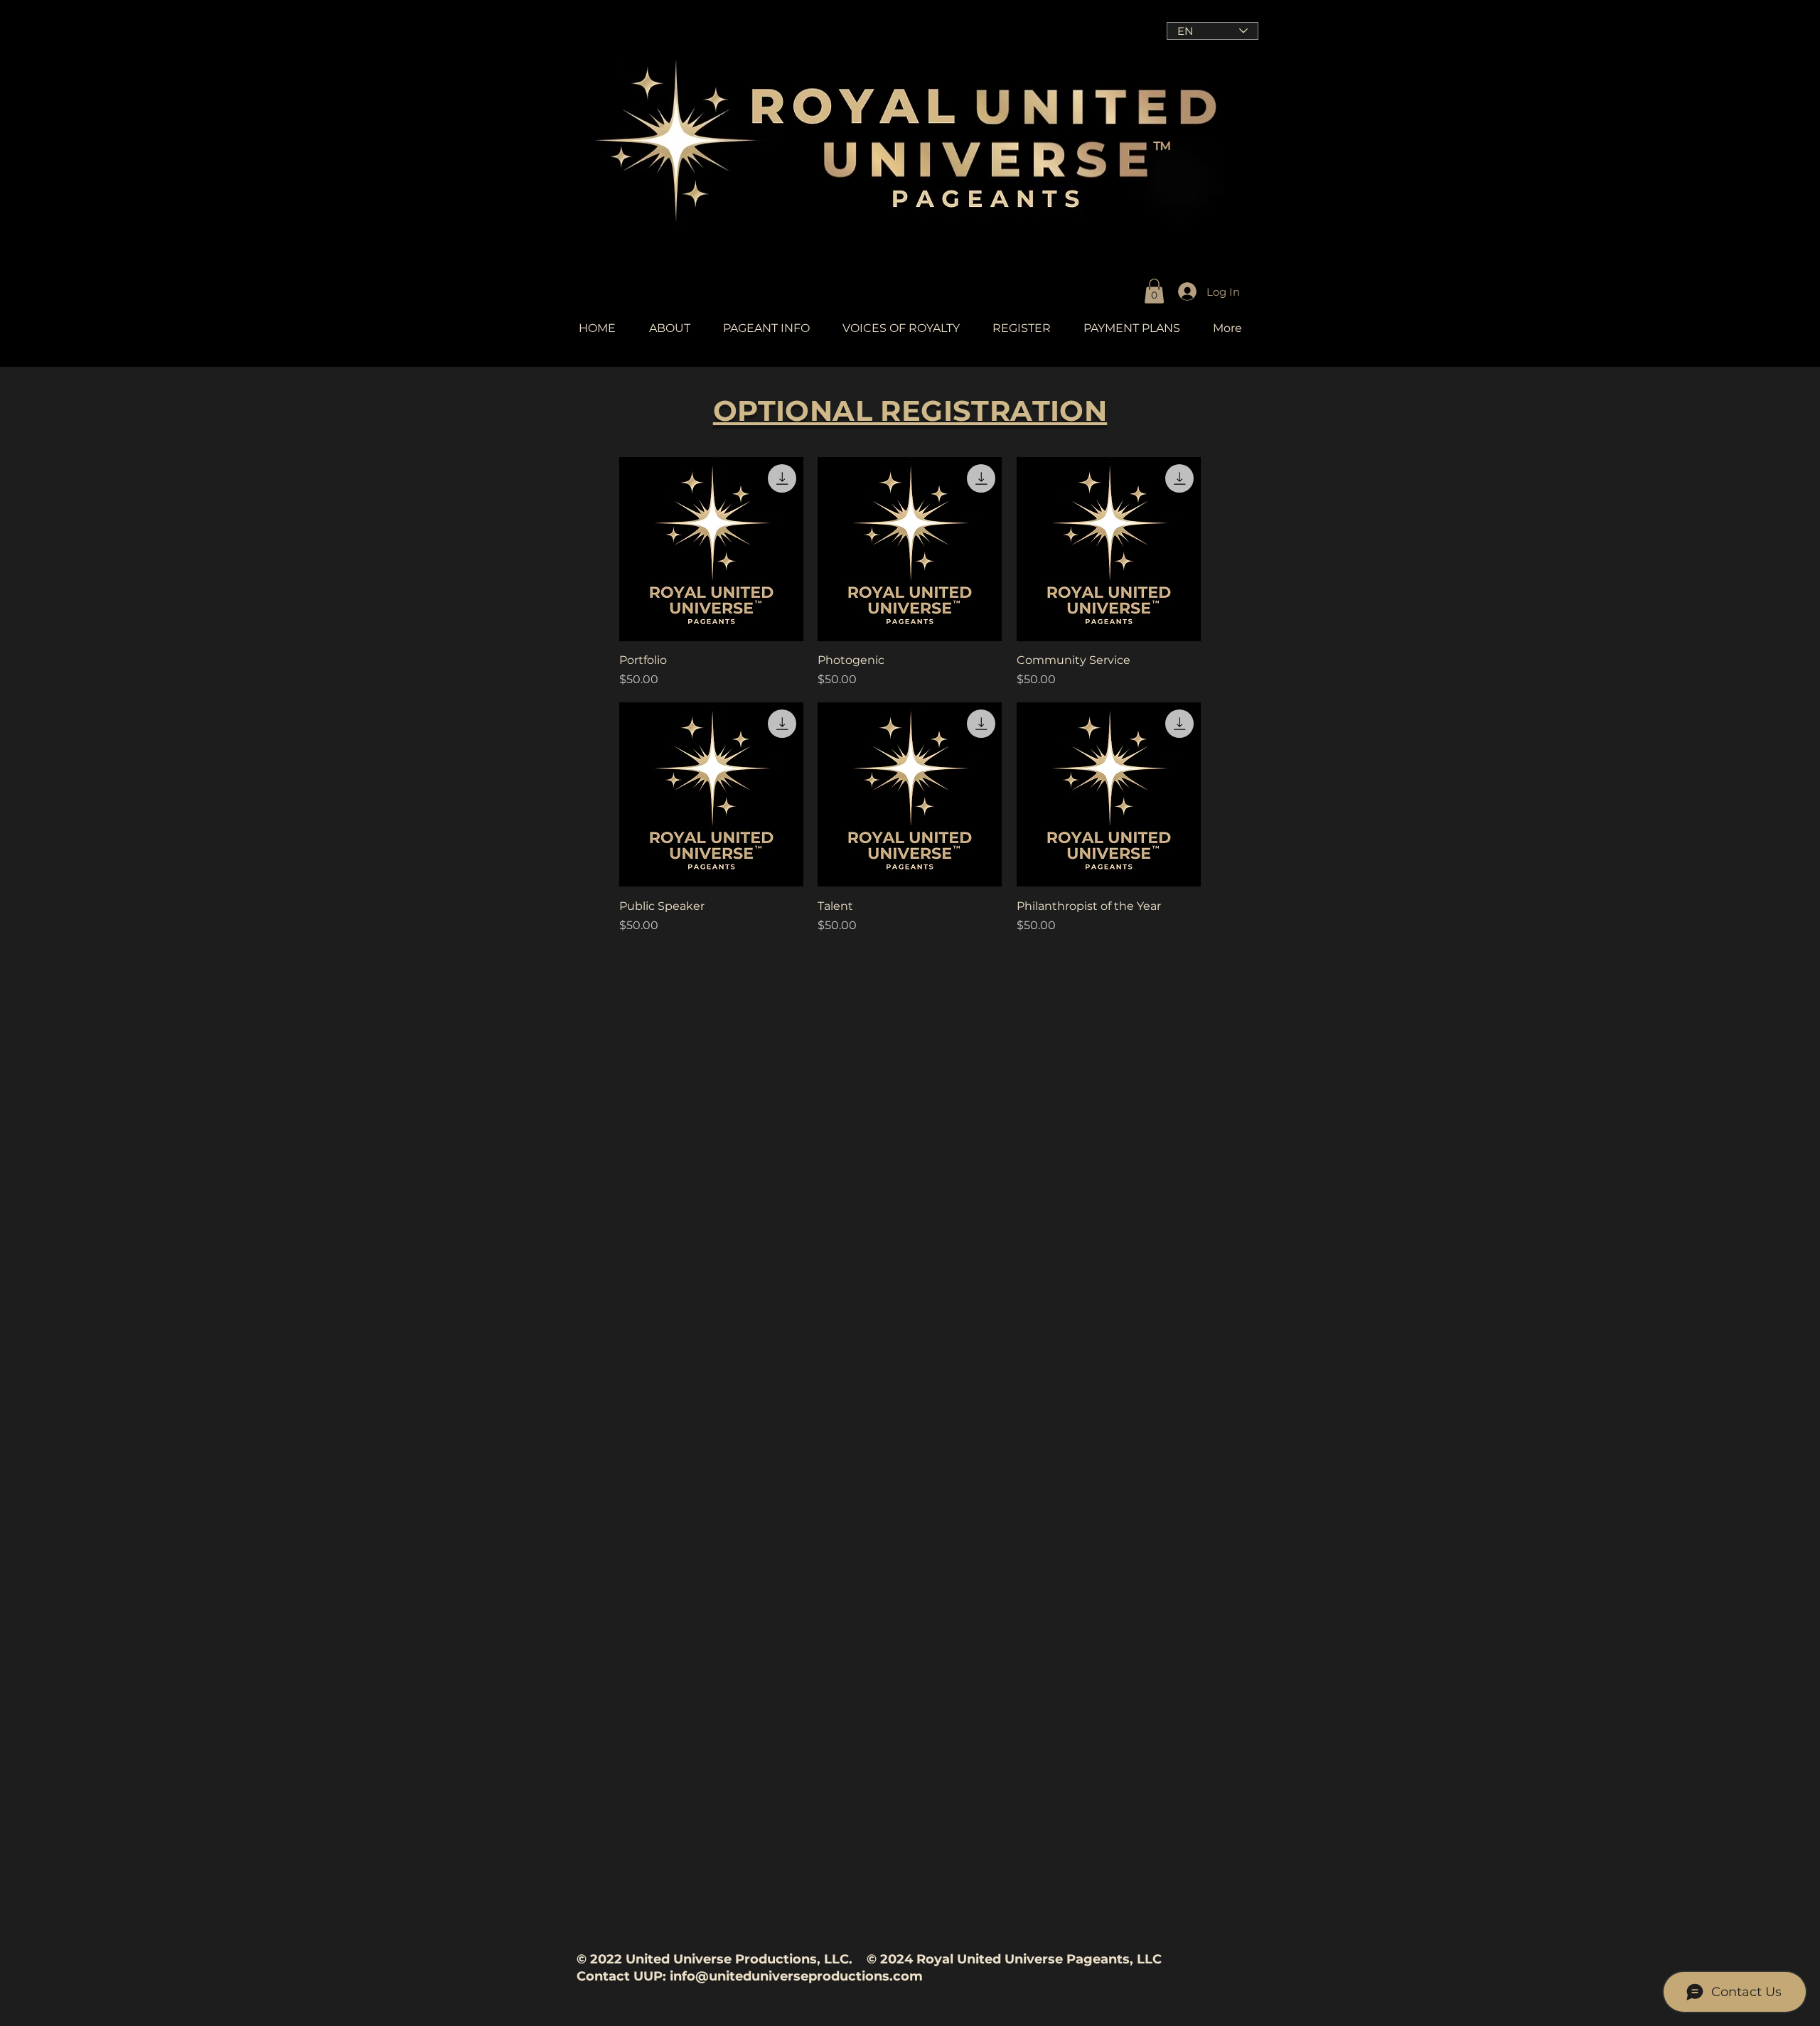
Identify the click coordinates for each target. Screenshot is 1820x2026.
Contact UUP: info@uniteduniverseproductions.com (750, 1976)
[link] (1154, 291)
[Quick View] (711, 549)
